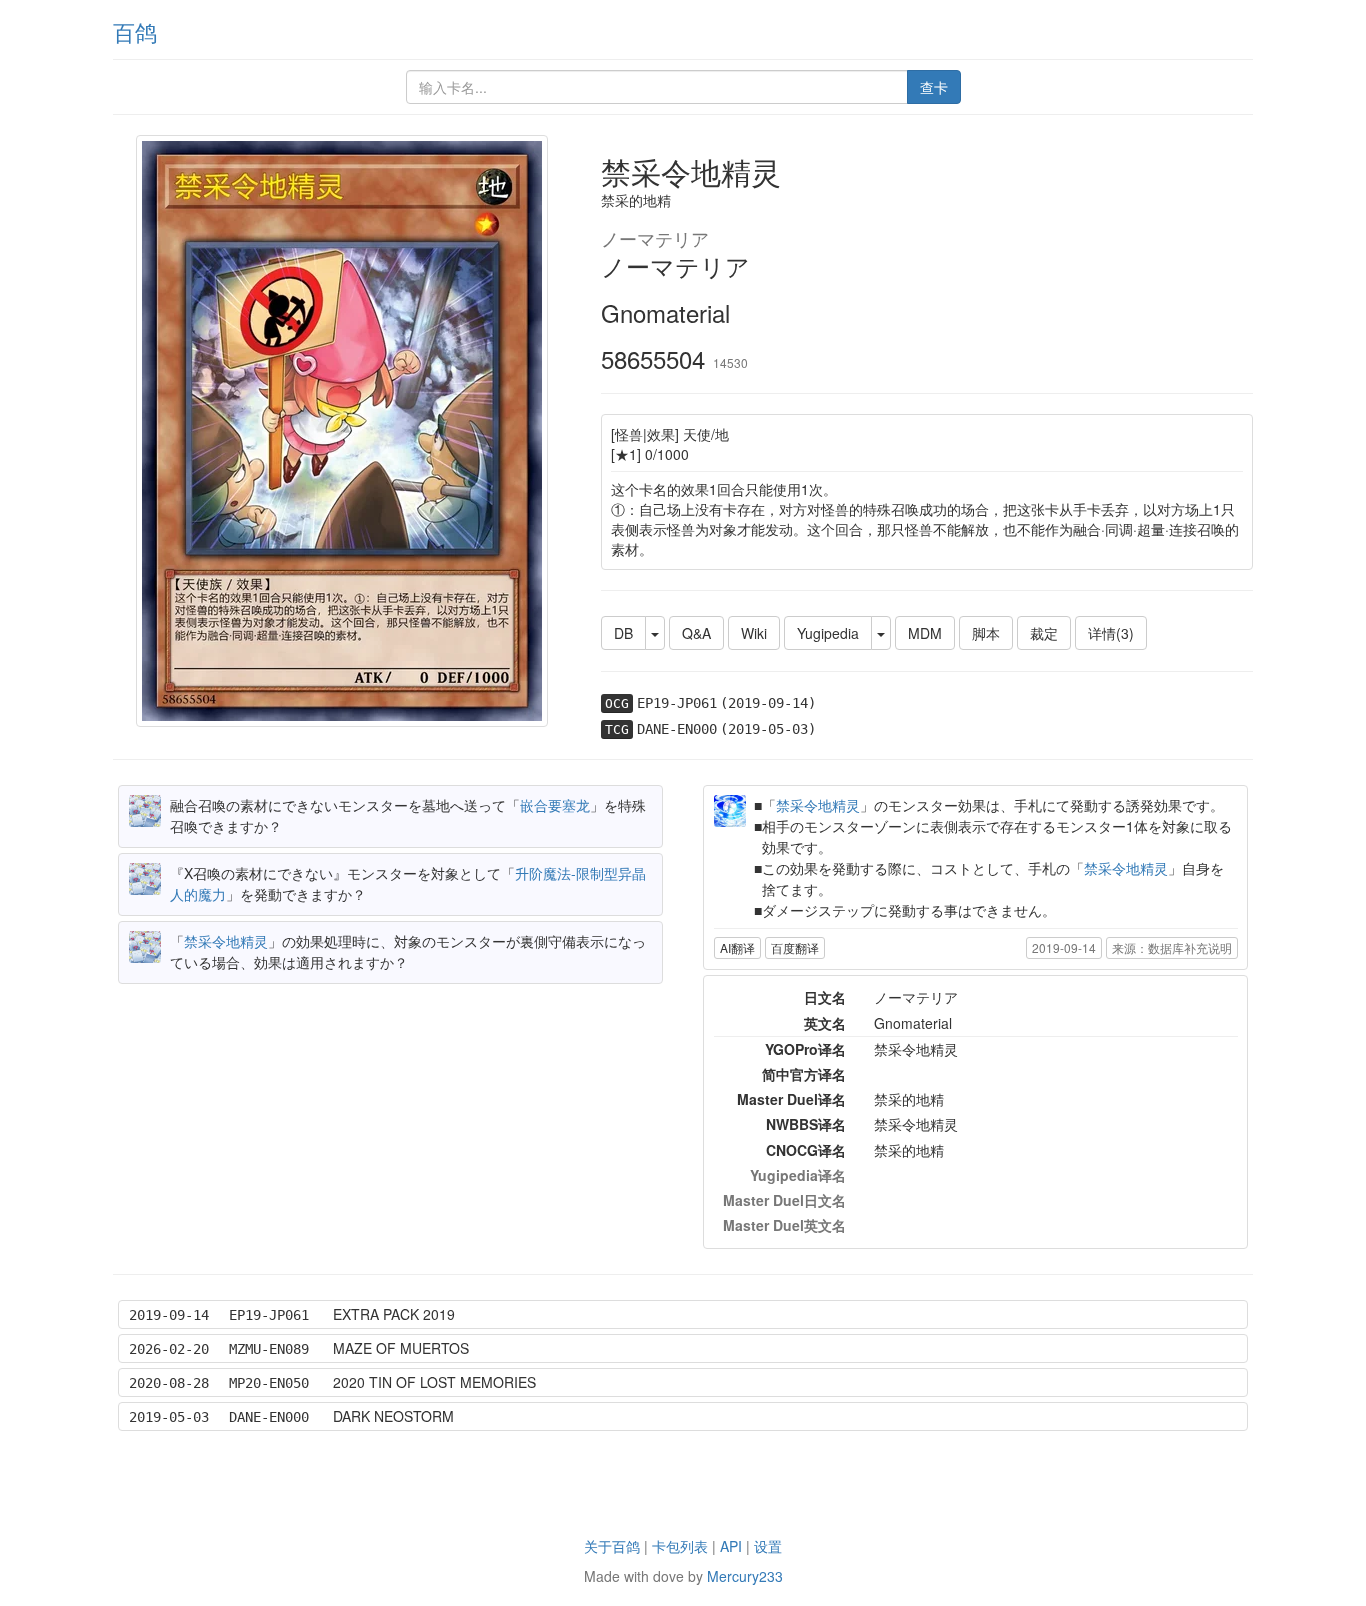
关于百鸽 (612, 1546)
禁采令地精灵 (226, 941)
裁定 (1044, 633)
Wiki (754, 633)
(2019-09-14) (768, 703)
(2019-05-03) (768, 729)
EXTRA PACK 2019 (394, 1314)
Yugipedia (828, 633)
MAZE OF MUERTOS (401, 1348)
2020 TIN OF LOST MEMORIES (434, 1382)
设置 (768, 1546)
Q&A (696, 633)
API (731, 1546)
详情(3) (1111, 633)
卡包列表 (680, 1546)
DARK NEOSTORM (393, 1416)
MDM (925, 633)
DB (623, 633)
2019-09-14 (1064, 947)
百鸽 (135, 31)
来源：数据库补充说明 (1172, 947)
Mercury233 (745, 1576)
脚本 (986, 633)
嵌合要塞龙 (555, 805)
